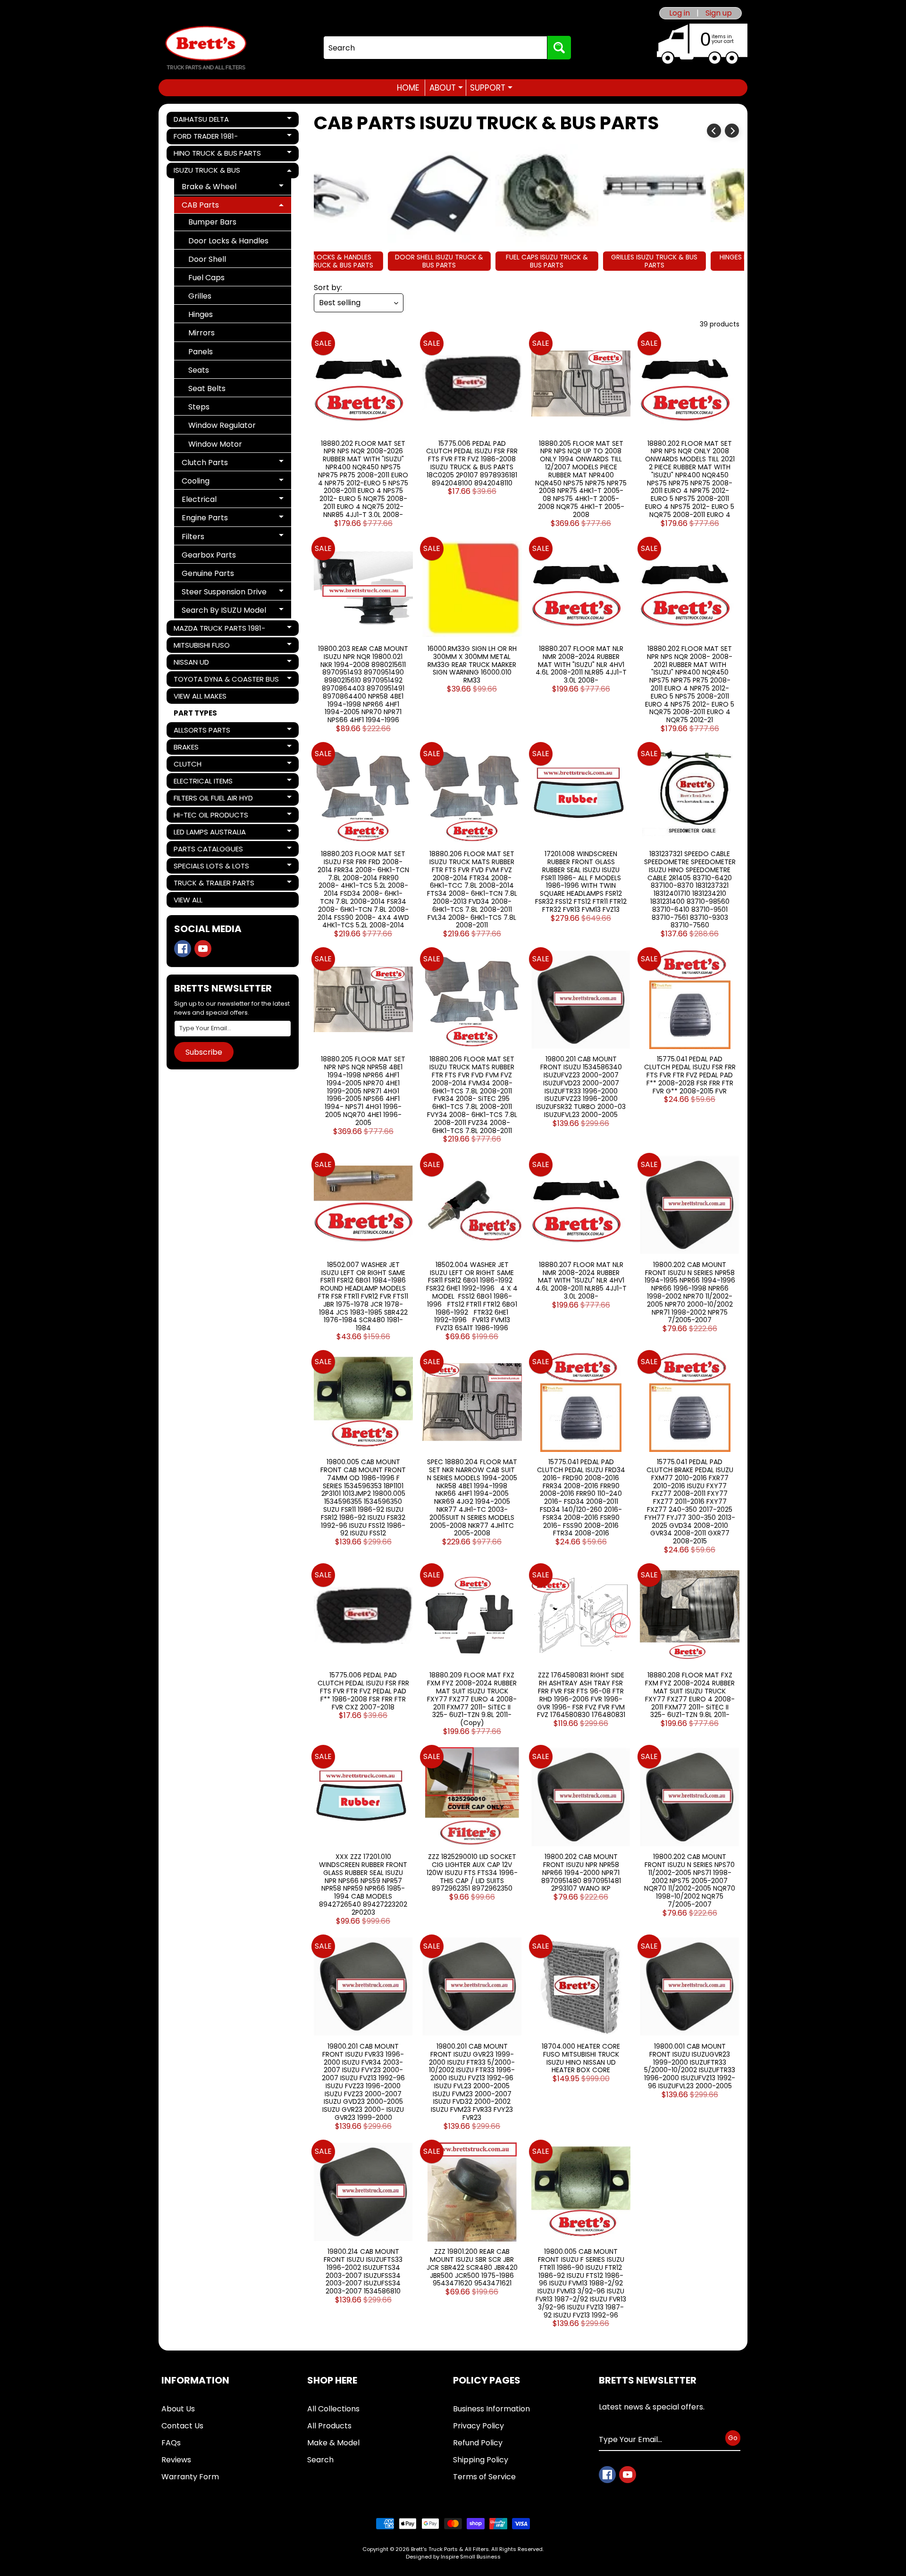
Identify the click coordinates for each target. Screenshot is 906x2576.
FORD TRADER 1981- (206, 138)
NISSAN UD (206, 663)
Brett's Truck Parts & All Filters (450, 2549)
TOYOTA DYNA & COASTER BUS (226, 680)
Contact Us (182, 2426)
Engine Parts (216, 519)
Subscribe (204, 1052)
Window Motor (215, 444)
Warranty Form (190, 2477)
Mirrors (201, 333)
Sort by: (328, 288)
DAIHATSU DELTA (206, 121)
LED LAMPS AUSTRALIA (210, 833)
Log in (679, 13)
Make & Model (333, 2443)
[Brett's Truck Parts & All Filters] (206, 48)
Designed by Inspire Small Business (453, 2557)
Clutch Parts (216, 464)
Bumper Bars (212, 222)
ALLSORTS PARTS (206, 731)
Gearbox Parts (209, 555)
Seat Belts (207, 388)
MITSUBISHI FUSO (206, 646)
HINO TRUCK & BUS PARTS (217, 155)
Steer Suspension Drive (224, 593)
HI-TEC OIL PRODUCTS (211, 816)
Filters (216, 538)
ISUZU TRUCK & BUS (207, 172)
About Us (178, 2409)
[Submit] (559, 48)
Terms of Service (484, 2477)
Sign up (719, 13)
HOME (408, 88)
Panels (201, 352)
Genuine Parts (208, 573)
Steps (199, 407)
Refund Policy (478, 2443)
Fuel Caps (206, 278)
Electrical (216, 501)
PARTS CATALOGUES (208, 850)
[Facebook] (183, 949)
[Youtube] (203, 949)
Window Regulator (222, 425)
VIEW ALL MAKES (200, 696)
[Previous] (714, 131)
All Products (329, 2426)
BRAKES (206, 748)
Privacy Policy (478, 2426)
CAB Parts (216, 206)
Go (733, 2438)
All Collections (333, 2409)
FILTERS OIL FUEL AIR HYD (213, 799)
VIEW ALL (188, 900)
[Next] (732, 131)
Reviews (176, 2460)
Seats (199, 370)
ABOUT (446, 88)
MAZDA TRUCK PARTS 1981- (219, 629)
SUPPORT (491, 88)
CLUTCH (206, 765)
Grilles (200, 296)
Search (320, 2460)
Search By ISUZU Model (224, 612)
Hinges (201, 314)
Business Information (491, 2409)
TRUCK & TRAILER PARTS (214, 884)
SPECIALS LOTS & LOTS (211, 867)
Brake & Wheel (216, 188)
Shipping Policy (481, 2460)
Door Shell (207, 259)
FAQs (171, 2443)
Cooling (216, 482)
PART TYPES (195, 713)
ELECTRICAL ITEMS (206, 782)
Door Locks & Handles (228, 241)
